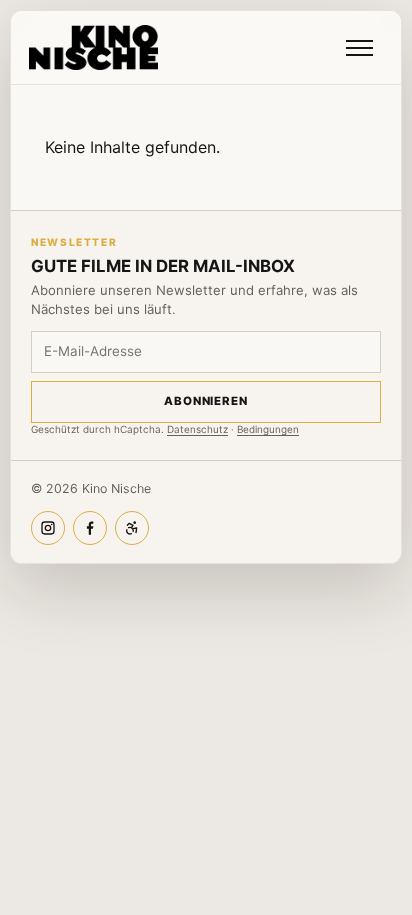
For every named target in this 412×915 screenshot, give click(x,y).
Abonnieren (206, 401)
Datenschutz (197, 429)
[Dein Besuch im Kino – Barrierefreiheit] (132, 528)
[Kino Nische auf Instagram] (48, 528)
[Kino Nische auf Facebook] (90, 528)
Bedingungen (268, 429)
